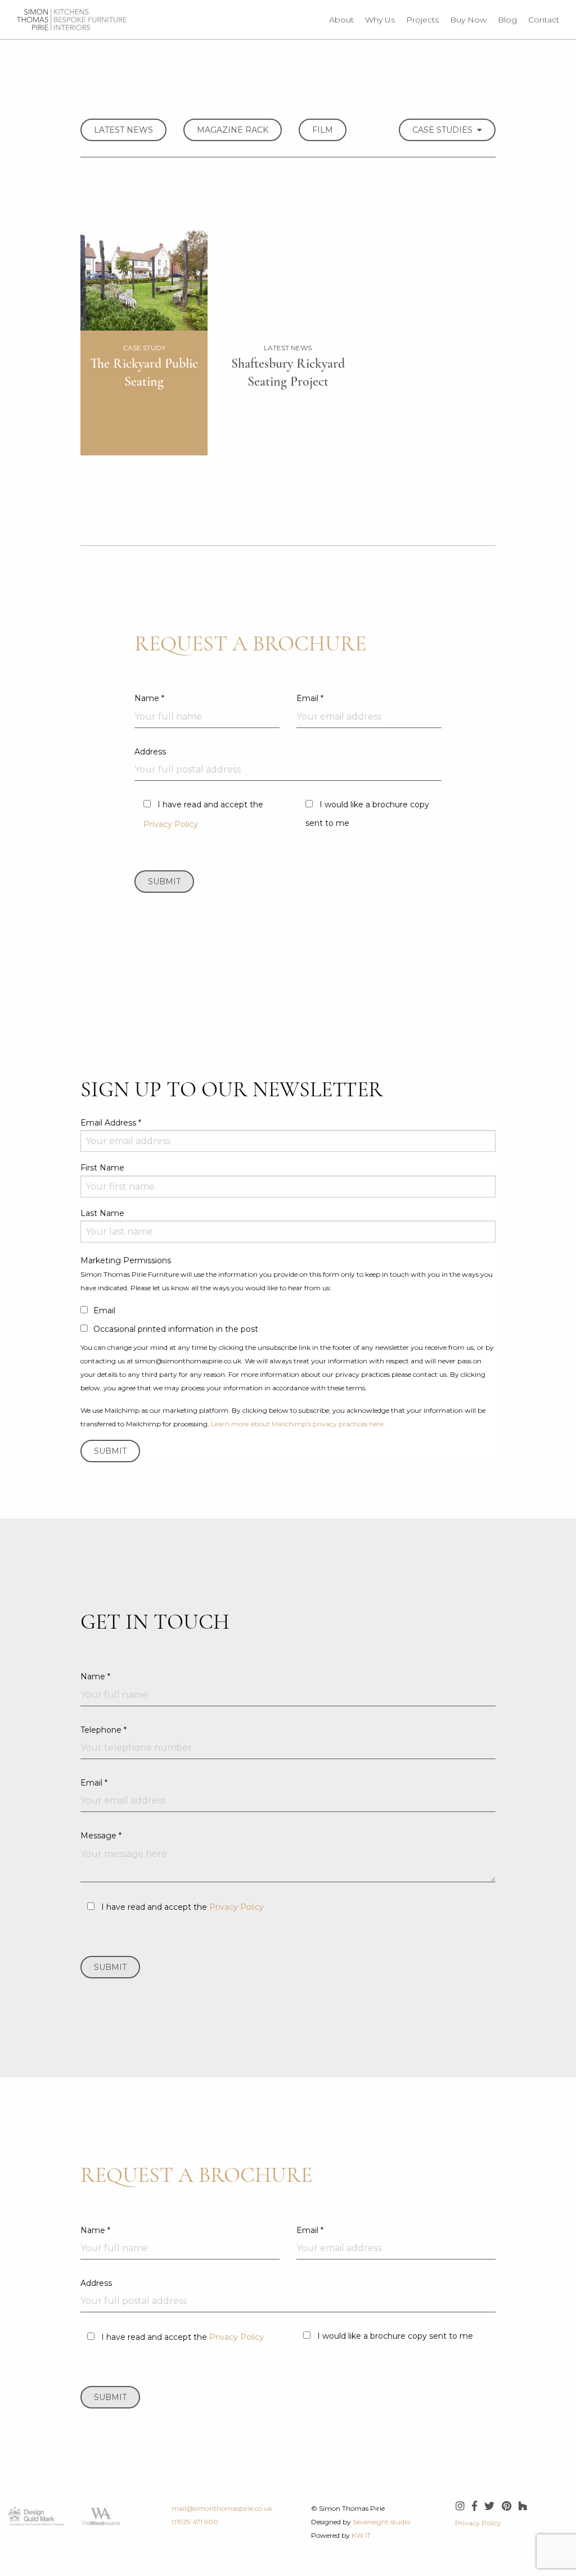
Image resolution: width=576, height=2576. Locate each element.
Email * (310, 698)
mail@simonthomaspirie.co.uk (222, 2508)
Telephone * (103, 1730)
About (341, 20)
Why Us (380, 20)
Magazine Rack (233, 130)
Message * (101, 1836)
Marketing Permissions (126, 1260)
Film (323, 130)
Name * (149, 698)
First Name (102, 1168)
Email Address (111, 1123)
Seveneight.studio (381, 2522)
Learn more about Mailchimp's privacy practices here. (298, 1424)
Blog (507, 20)
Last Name (102, 1213)
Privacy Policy (171, 824)
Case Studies (445, 130)
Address (150, 752)
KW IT (361, 2535)
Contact (544, 20)
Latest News (123, 130)
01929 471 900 (195, 2522)
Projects (422, 20)
